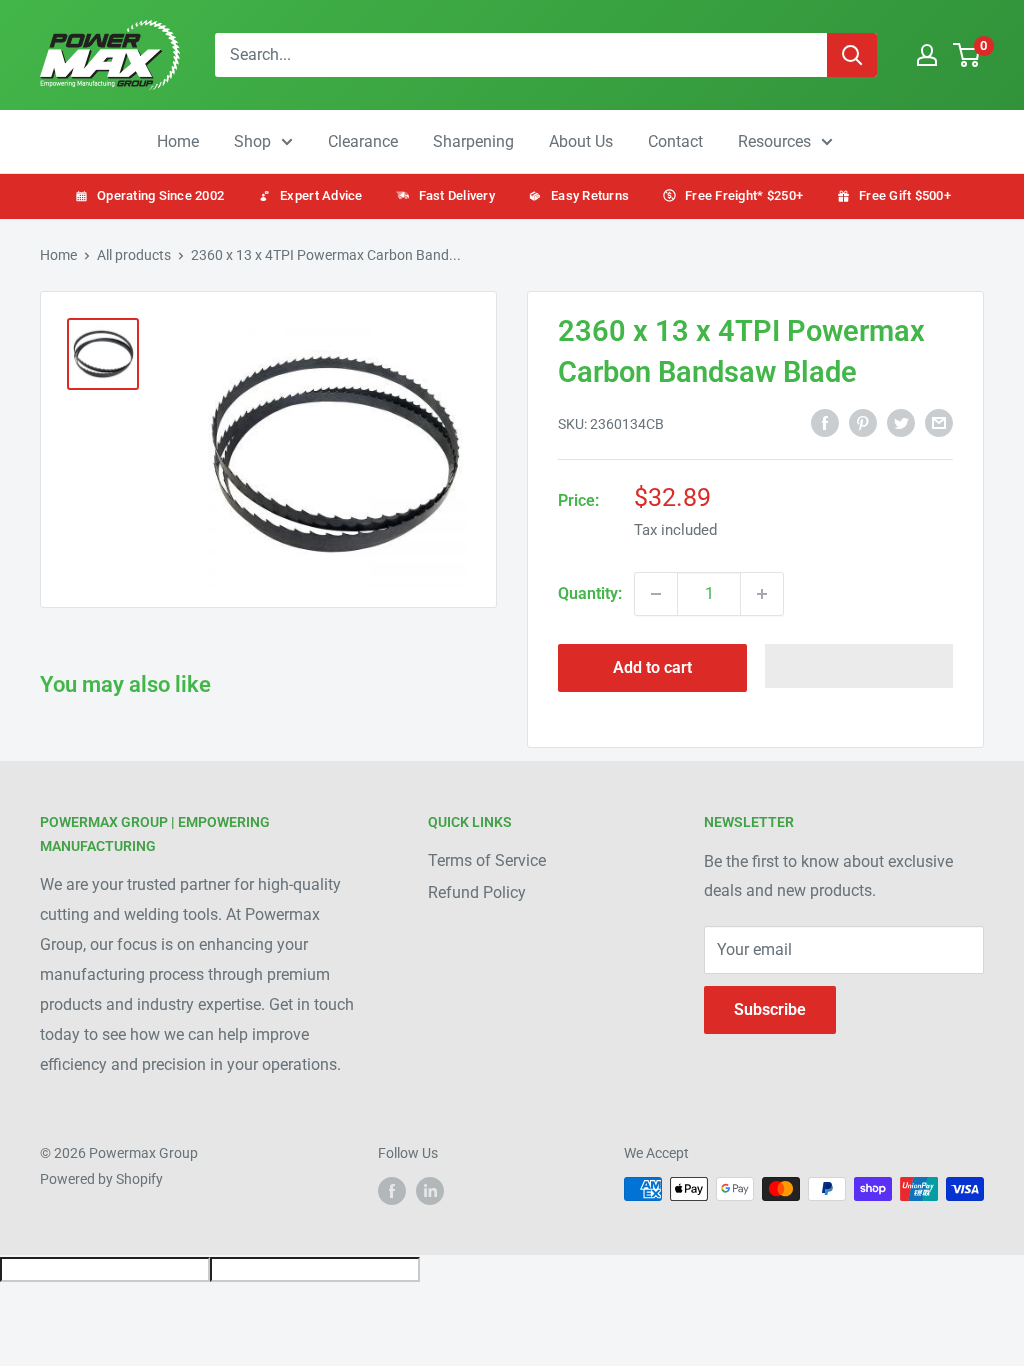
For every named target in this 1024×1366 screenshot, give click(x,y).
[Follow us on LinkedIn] (430, 1191)
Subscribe (770, 1009)
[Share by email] (939, 422)
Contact (675, 141)
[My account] (927, 55)
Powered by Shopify (101, 1179)
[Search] (852, 55)
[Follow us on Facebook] (392, 1191)
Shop (252, 141)
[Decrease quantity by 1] (656, 594)
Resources (774, 141)
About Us (581, 141)
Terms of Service (487, 860)
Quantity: (590, 593)
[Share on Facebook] (825, 422)
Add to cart (652, 667)
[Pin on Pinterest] (863, 422)
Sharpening (473, 141)
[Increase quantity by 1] (762, 594)
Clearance (363, 141)
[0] (967, 55)
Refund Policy (477, 892)
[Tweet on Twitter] (901, 422)
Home (178, 141)
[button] (859, 666)
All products (134, 255)
